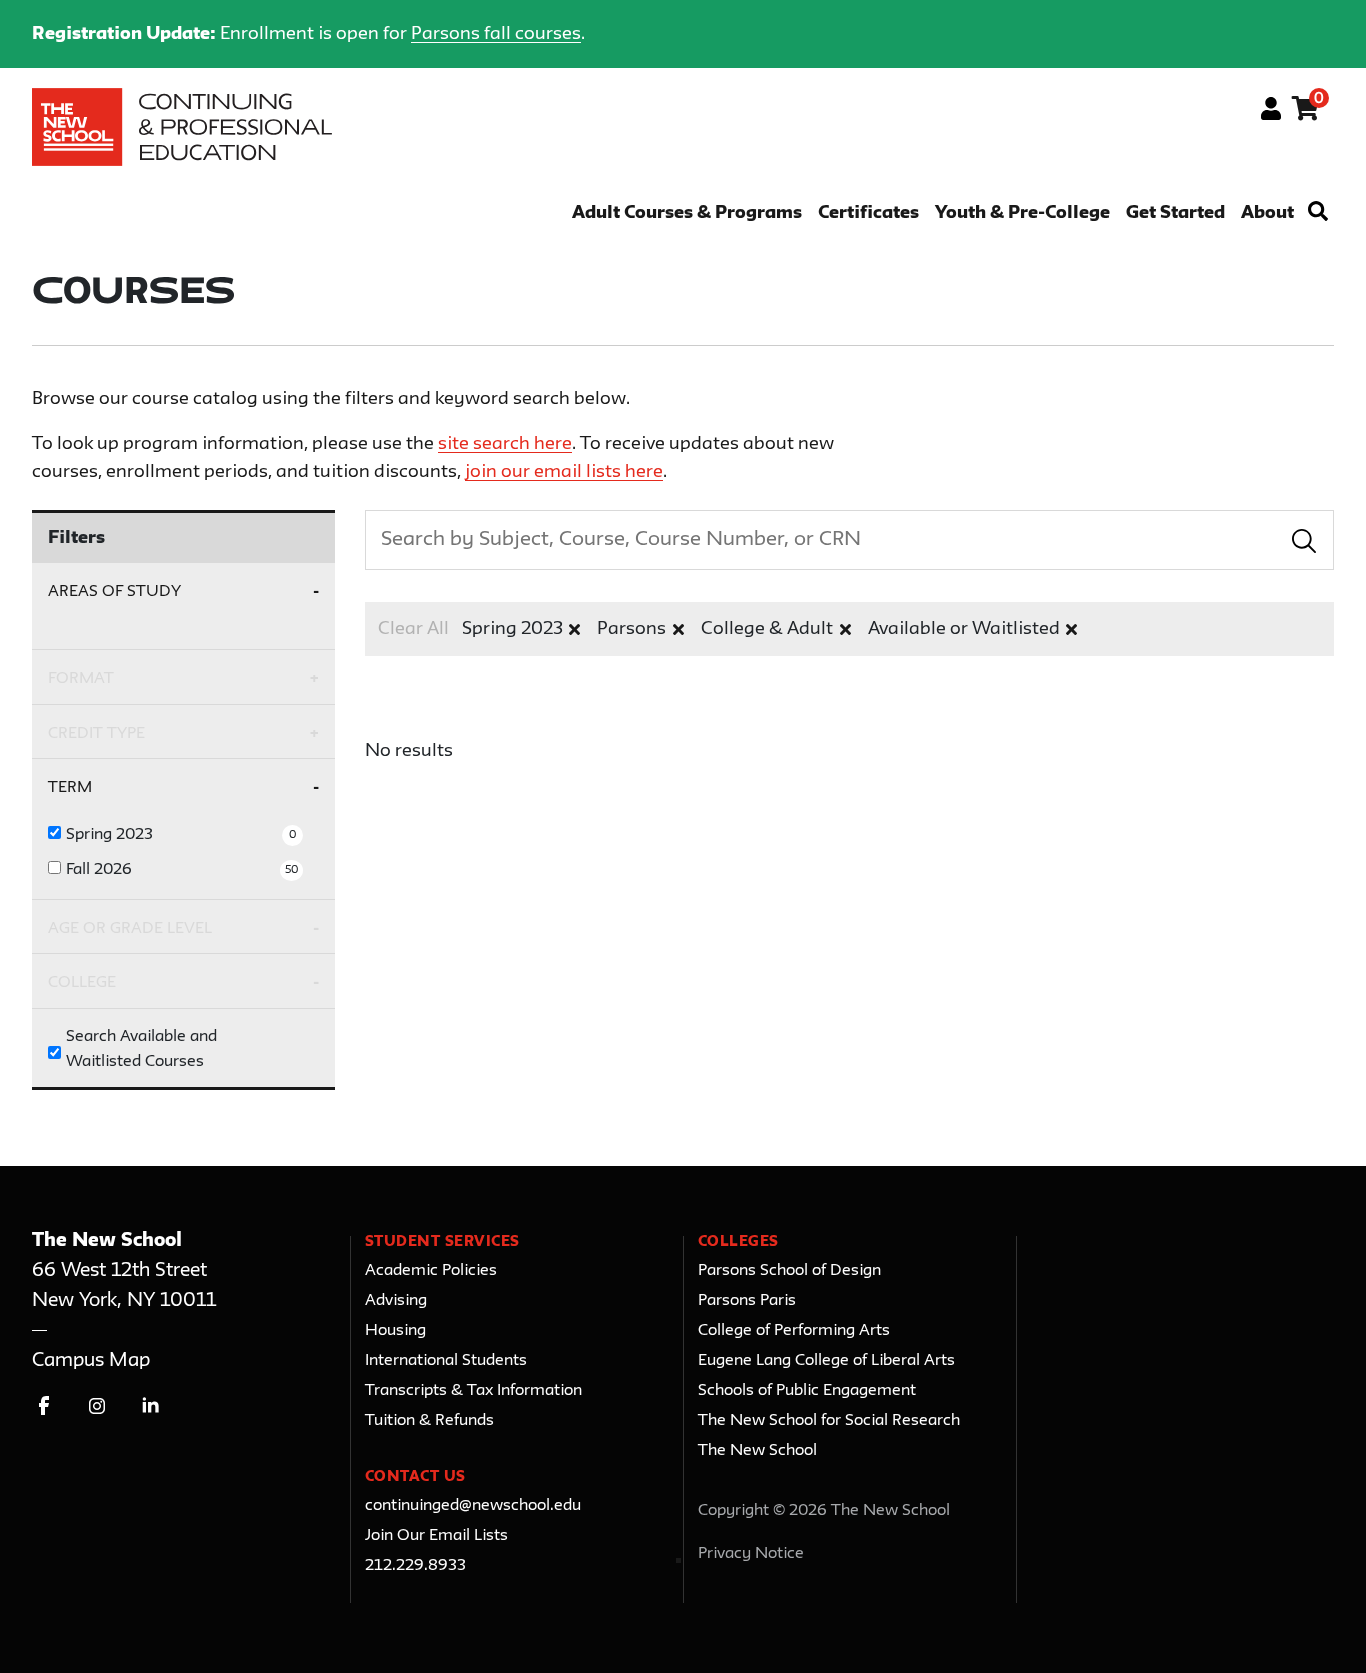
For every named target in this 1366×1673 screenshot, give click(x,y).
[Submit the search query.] (1304, 540)
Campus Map (91, 1360)
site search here (505, 444)
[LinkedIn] (150, 1405)
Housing (395, 1331)
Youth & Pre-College (1022, 213)
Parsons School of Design (789, 1271)
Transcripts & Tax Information (473, 1391)
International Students (446, 1361)
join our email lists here (564, 472)
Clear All (413, 629)
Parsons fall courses (496, 34)
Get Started (1175, 213)
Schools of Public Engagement (807, 1391)
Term (70, 787)
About (1267, 213)
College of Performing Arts (794, 1331)
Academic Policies (431, 1271)
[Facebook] (44, 1405)
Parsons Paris (747, 1301)
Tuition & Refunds (429, 1421)
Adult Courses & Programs (687, 213)
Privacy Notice (751, 1554)
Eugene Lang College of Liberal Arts (826, 1361)
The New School (757, 1451)
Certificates (868, 213)
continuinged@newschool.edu (473, 1506)
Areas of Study (114, 591)
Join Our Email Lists (436, 1536)
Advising (396, 1301)
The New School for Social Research (829, 1421)
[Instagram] (97, 1405)
